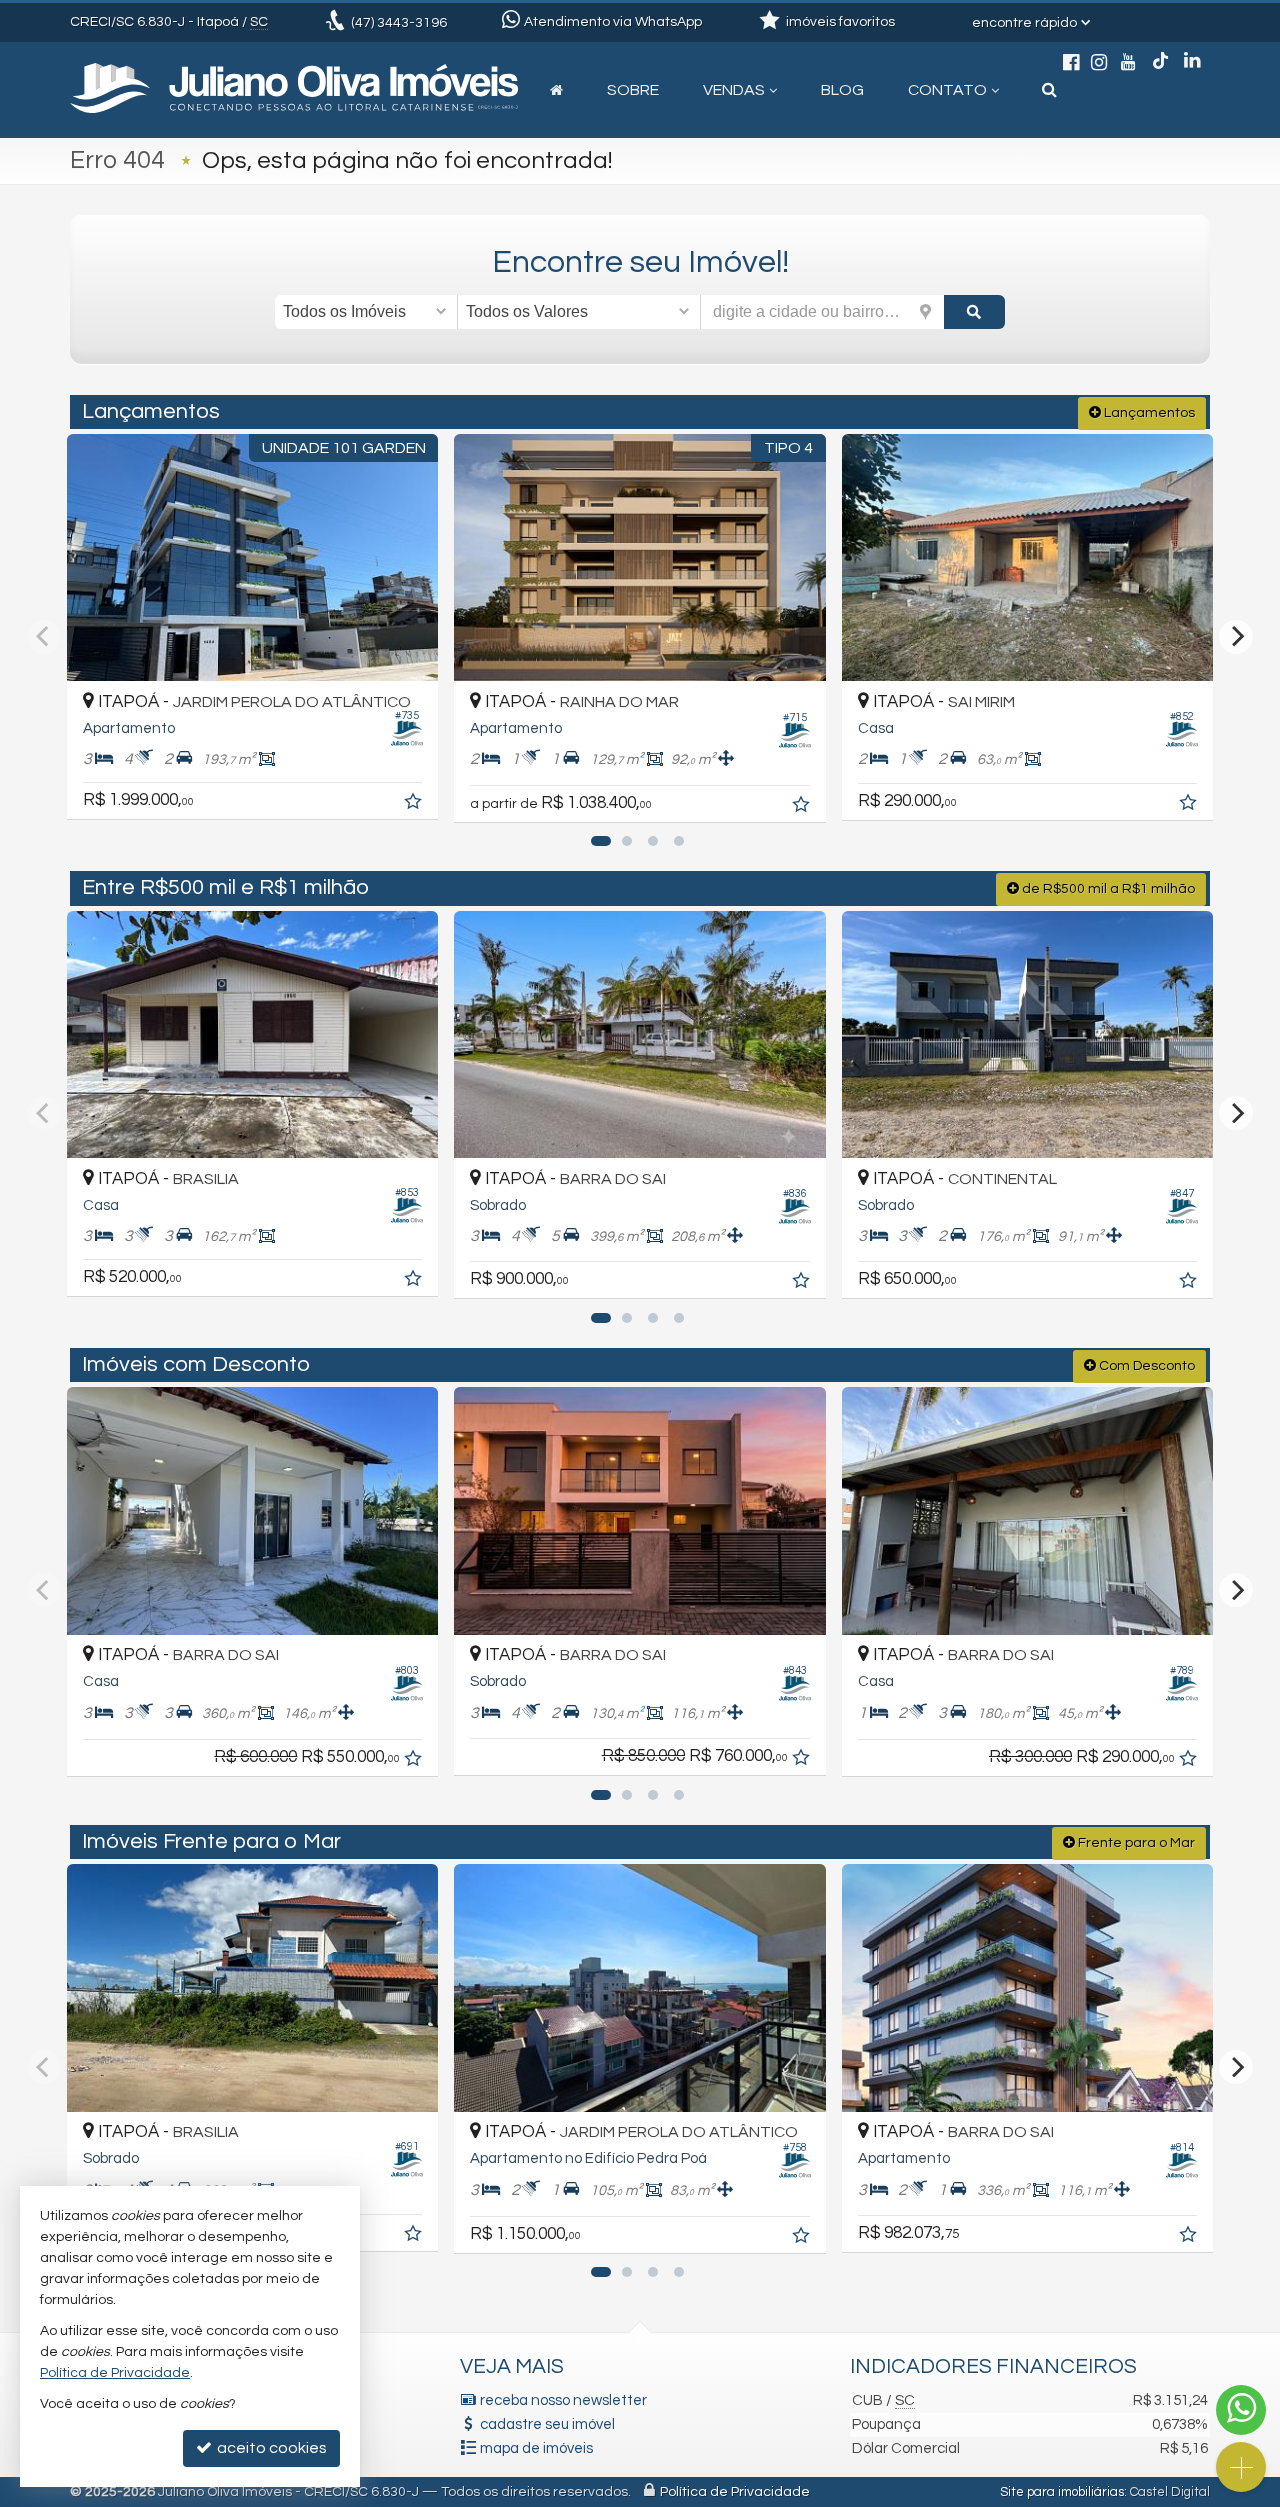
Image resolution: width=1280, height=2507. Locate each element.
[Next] (1236, 637)
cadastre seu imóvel (547, 2424)
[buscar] (974, 312)
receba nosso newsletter (563, 2400)
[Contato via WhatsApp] (1241, 2410)
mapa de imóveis (536, 2448)
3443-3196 (399, 23)
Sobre (633, 90)
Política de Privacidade (735, 2492)
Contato (947, 90)
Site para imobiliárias (1062, 2492)
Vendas (734, 90)
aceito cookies (270, 2448)
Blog (842, 90)
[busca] (1049, 90)
